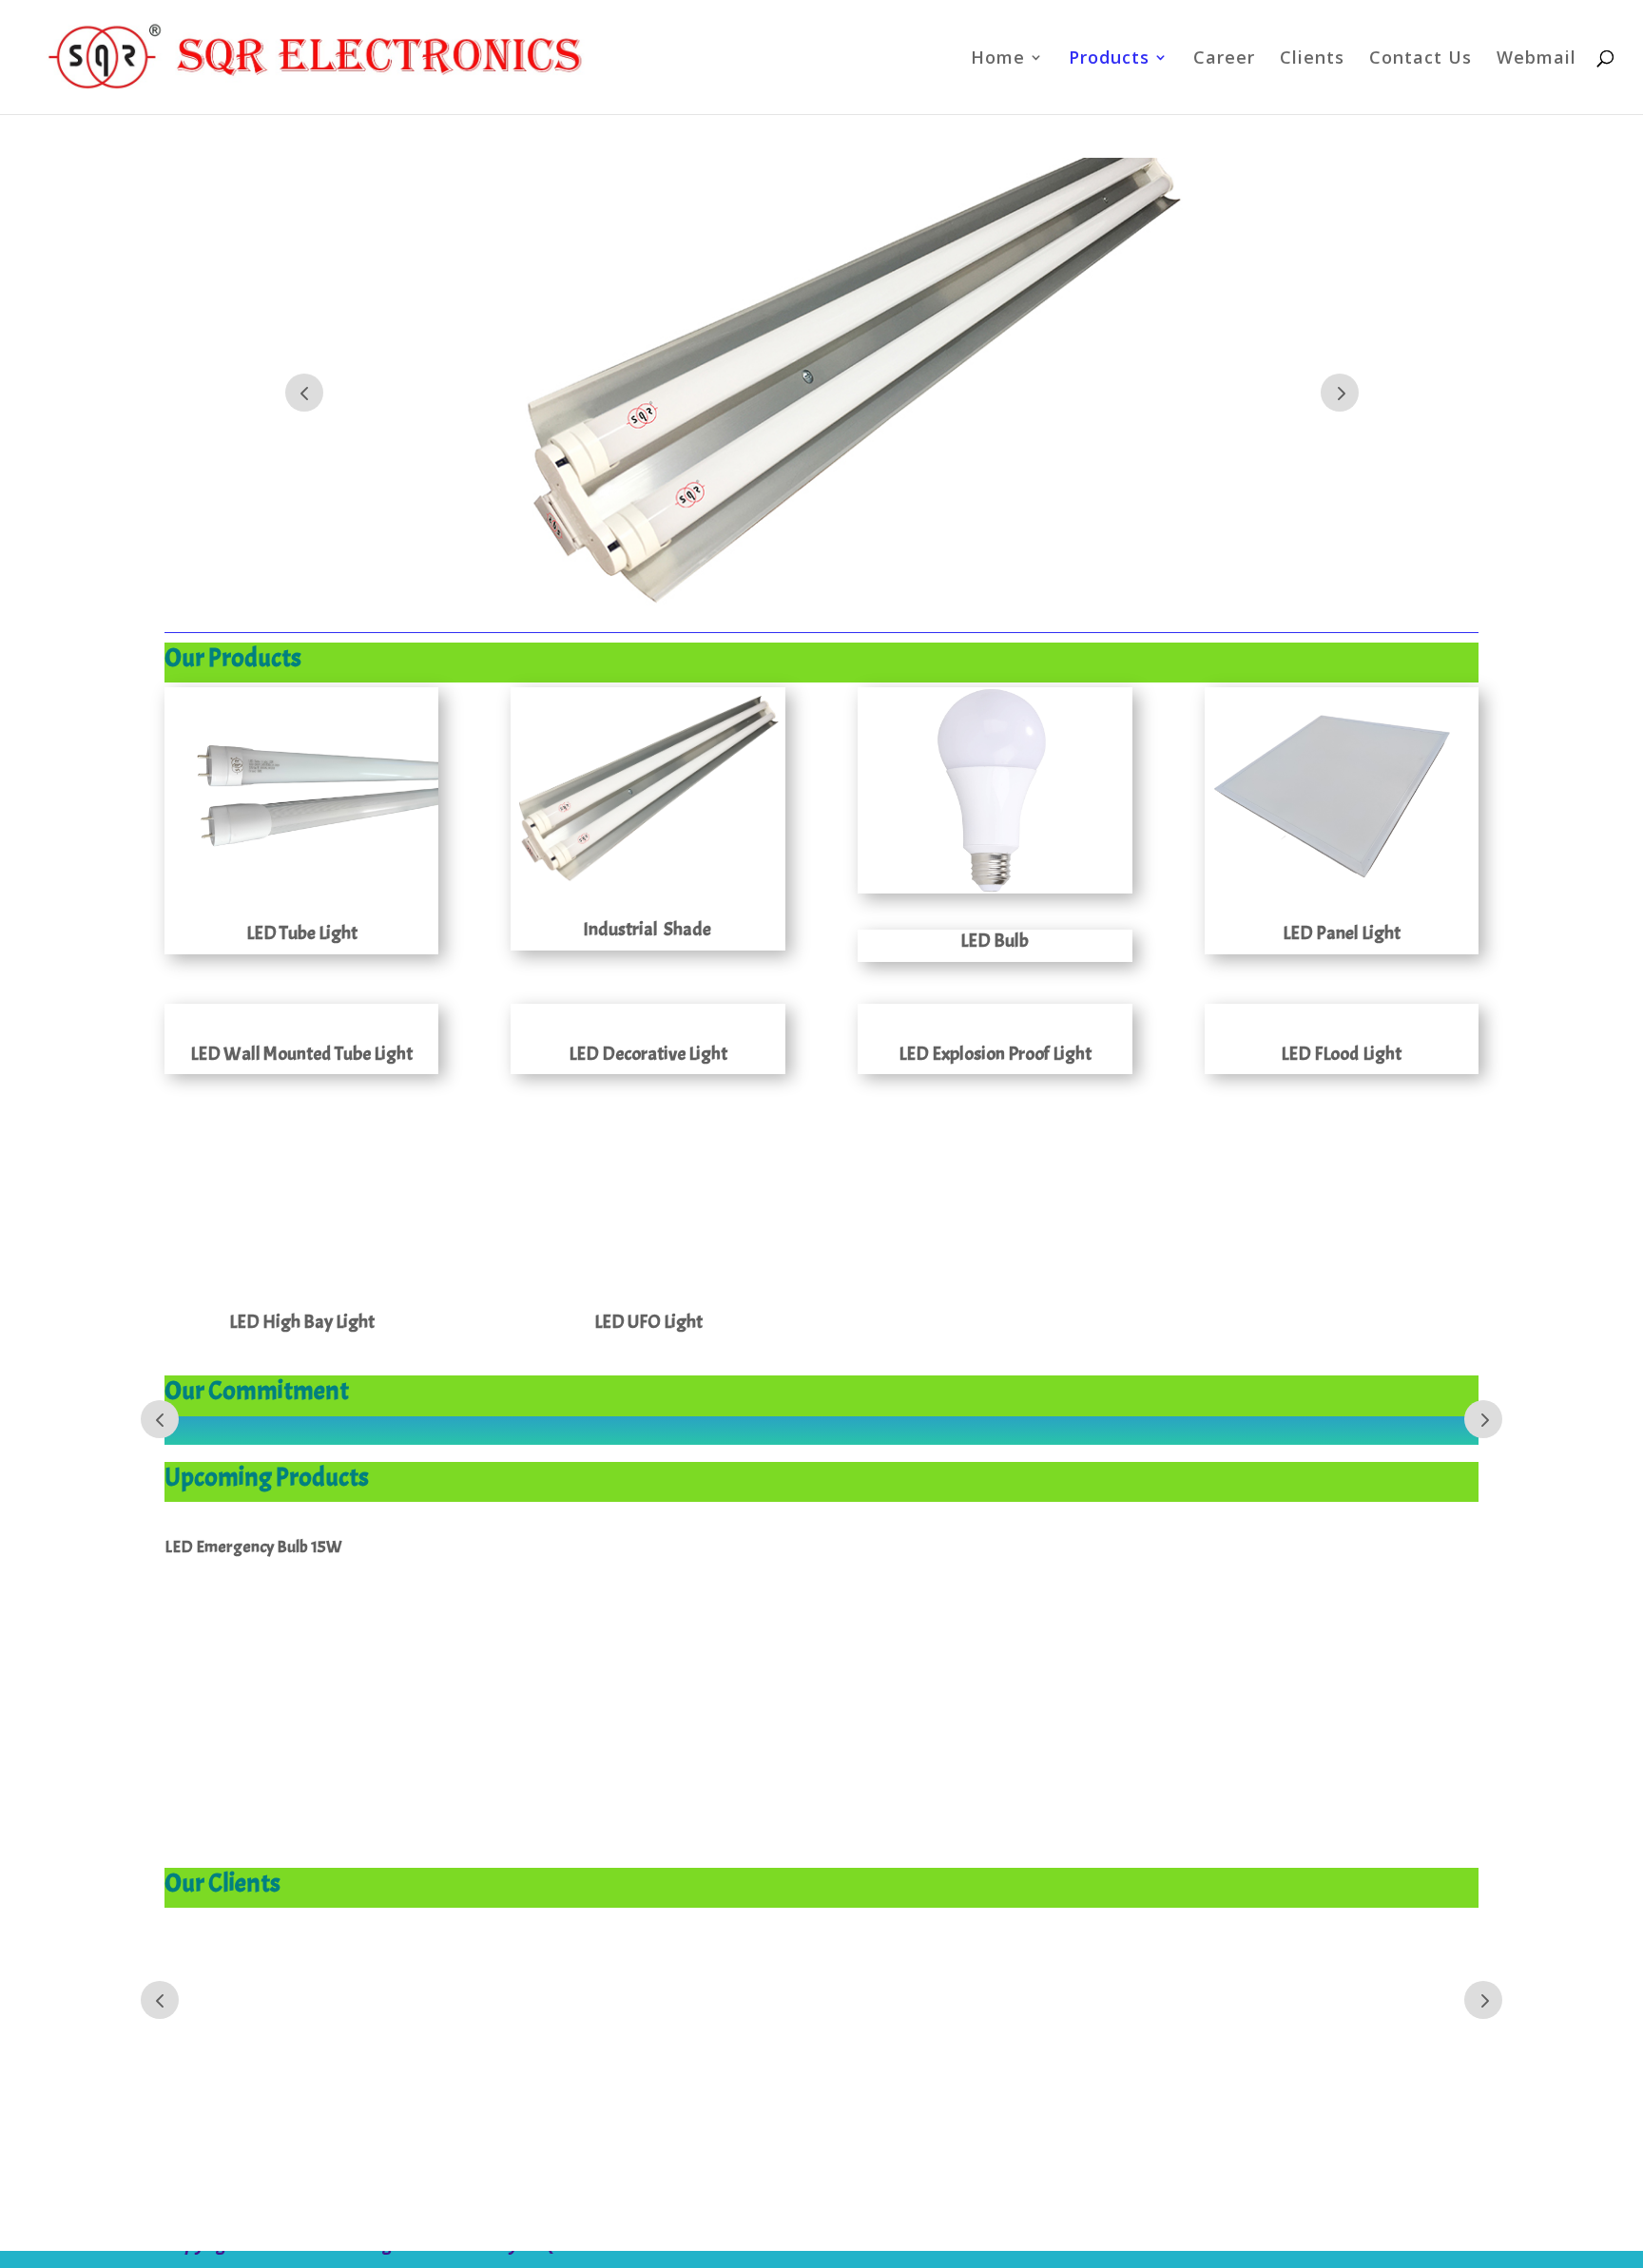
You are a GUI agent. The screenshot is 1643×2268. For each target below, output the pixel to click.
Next (1340, 393)
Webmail (1537, 59)
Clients (1312, 59)
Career (1224, 59)
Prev (304, 393)
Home (998, 59)
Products (1109, 59)
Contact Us (1421, 59)
